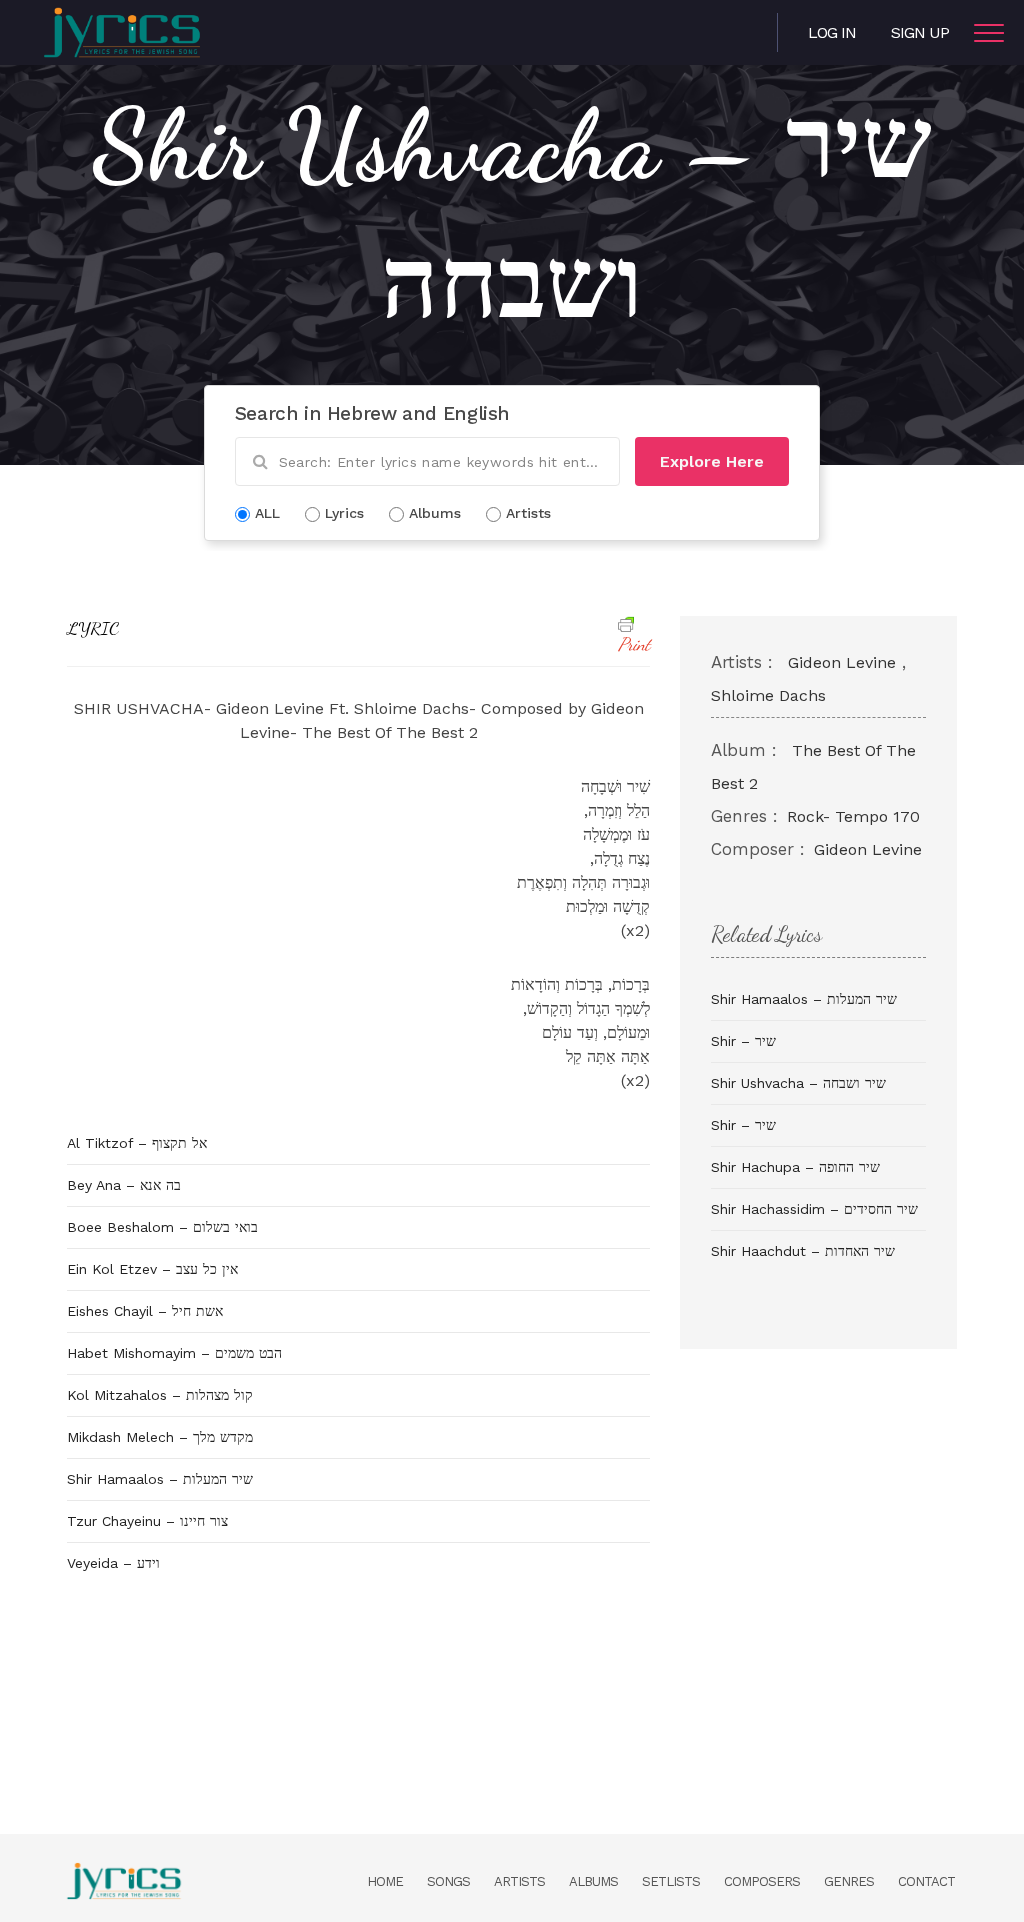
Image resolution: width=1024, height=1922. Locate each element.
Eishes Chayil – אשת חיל (145, 1311)
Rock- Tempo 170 (853, 816)
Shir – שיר (743, 1041)
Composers (762, 1881)
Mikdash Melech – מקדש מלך (160, 1437)
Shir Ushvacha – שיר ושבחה (798, 1083)
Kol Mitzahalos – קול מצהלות (160, 1395)
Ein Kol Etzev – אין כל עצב (152, 1269)
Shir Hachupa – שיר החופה (795, 1167)
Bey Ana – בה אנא (124, 1185)
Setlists (671, 1881)
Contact (926, 1881)
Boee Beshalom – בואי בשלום (162, 1227)
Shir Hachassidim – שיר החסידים (814, 1209)
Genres (849, 1881)
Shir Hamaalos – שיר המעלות (160, 1479)
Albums (593, 1881)
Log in (832, 32)
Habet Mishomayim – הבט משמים (174, 1353)
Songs (448, 1881)
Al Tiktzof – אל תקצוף (137, 1143)
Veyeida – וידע (113, 1563)
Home (385, 1881)
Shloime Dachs (768, 695)
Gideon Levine (842, 662)
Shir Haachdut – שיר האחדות (803, 1251)
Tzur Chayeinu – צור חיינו (147, 1521)
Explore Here (712, 461)
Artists (519, 1881)
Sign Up (920, 32)
